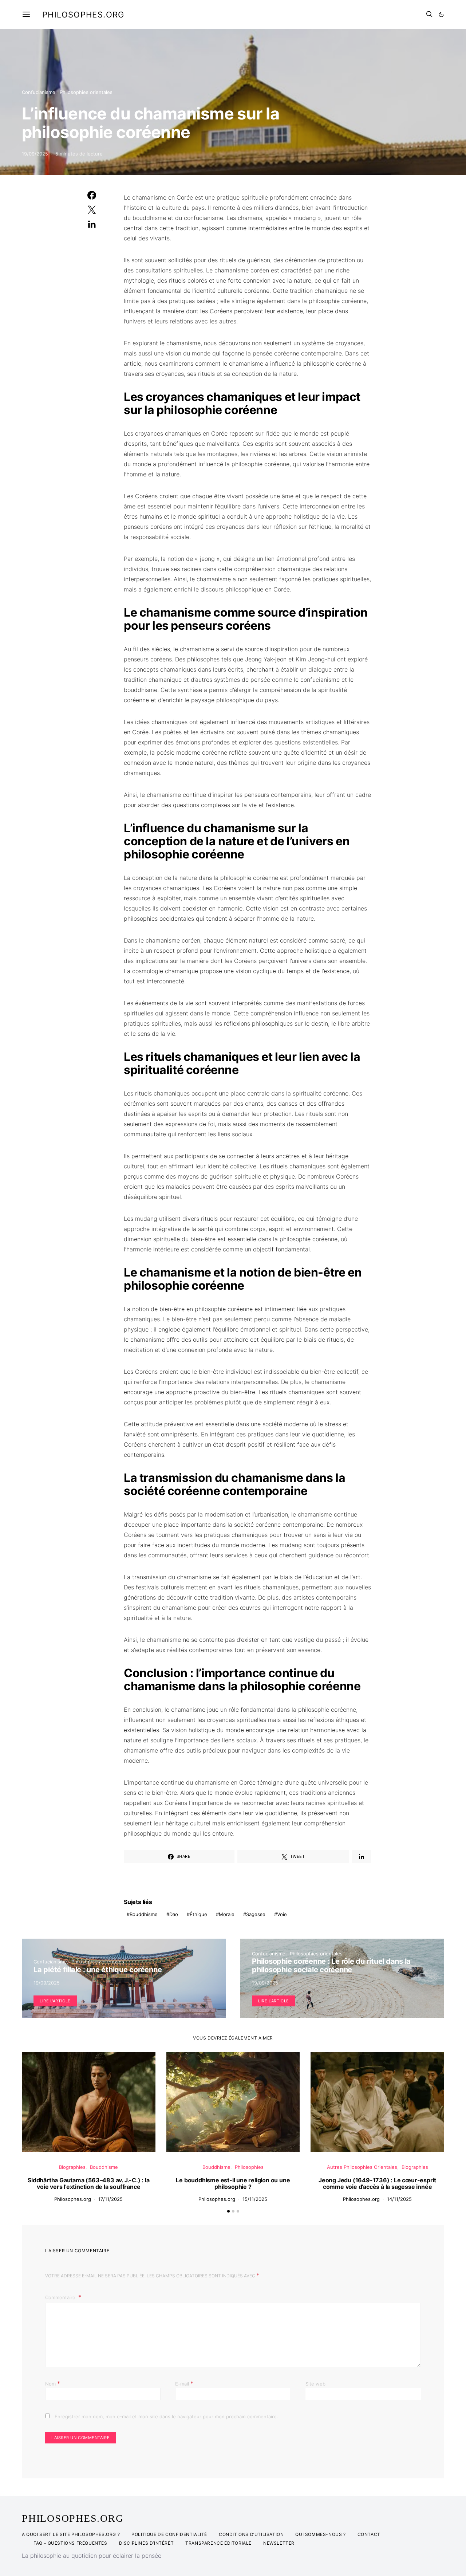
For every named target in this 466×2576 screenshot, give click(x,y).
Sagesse (256, 1914)
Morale (227, 1914)
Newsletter (279, 2543)
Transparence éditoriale (218, 2543)
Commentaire (61, 2297)
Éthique (198, 1914)
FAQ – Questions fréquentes (70, 2543)
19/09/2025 (35, 154)
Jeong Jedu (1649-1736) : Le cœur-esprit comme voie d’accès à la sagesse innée (377, 2183)
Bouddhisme (144, 1914)
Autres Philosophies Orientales (362, 2167)
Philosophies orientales (86, 92)
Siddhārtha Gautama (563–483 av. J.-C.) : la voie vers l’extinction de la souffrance (88, 2183)
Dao (174, 1914)
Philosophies (249, 2167)
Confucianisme (39, 92)
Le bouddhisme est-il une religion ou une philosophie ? (233, 2183)
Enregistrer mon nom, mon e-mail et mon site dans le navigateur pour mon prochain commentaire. (166, 2416)
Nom (53, 2383)
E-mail (184, 2383)
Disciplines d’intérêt (147, 2543)
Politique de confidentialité (169, 2534)
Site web (315, 2384)
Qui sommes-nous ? (320, 2534)
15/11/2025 (255, 2199)
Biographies (72, 2167)
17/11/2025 (110, 2199)
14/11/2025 (399, 2199)
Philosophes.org (83, 15)
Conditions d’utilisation (251, 2534)
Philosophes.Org (73, 2518)
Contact (369, 2534)
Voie (282, 1914)
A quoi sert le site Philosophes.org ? (71, 2534)
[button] (441, 15)
